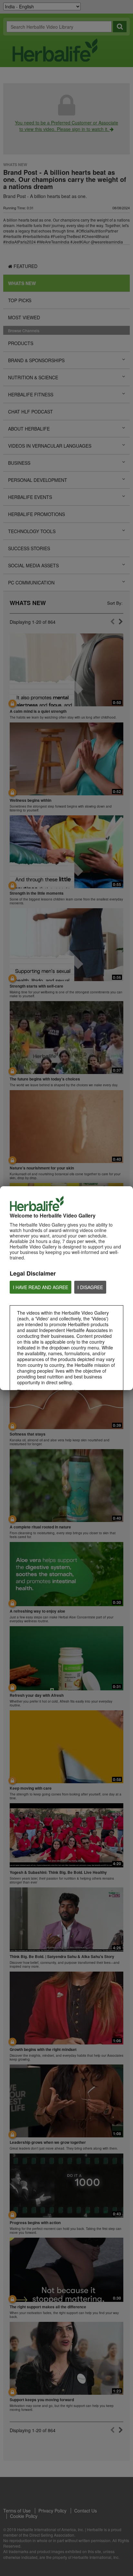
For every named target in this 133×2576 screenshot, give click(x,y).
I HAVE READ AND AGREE (41, 1287)
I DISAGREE (90, 1287)
